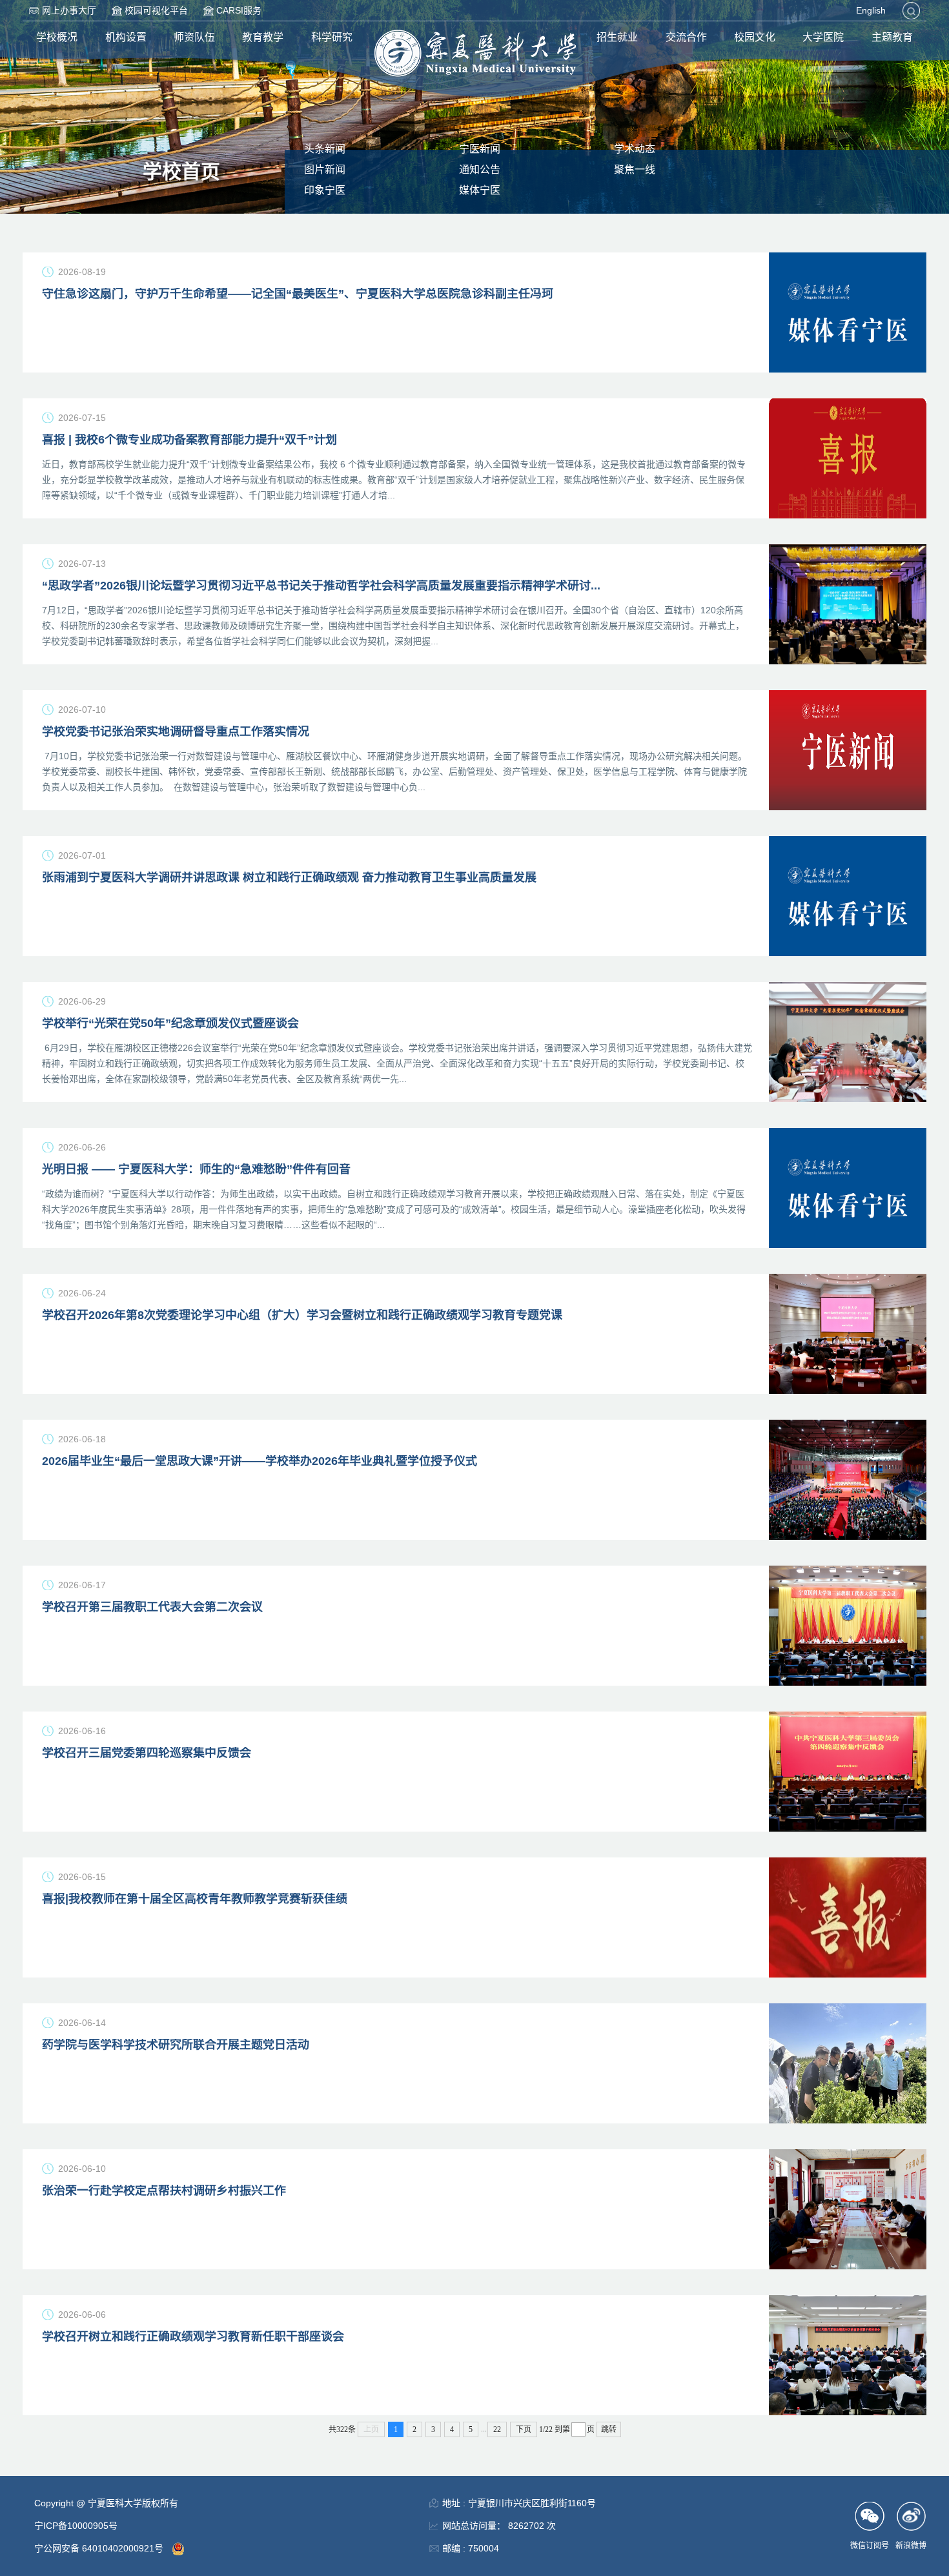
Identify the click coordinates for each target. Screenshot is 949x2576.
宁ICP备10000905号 (76, 2526)
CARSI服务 (239, 10)
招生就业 (617, 37)
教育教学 (263, 37)
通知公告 (480, 169)
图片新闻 (325, 169)
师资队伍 (194, 37)
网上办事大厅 (69, 10)
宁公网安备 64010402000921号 (100, 2548)
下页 (524, 2429)
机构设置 (126, 37)
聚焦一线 (635, 169)
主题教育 (892, 37)
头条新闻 (325, 149)
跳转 (609, 2429)
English (871, 10)
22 (497, 2429)
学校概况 (57, 37)
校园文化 (755, 37)
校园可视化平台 (156, 10)
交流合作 (686, 37)
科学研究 (332, 37)
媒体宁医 (480, 190)
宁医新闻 (480, 149)
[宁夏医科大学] (475, 53)
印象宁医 (325, 190)
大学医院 (823, 37)
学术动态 (635, 149)
